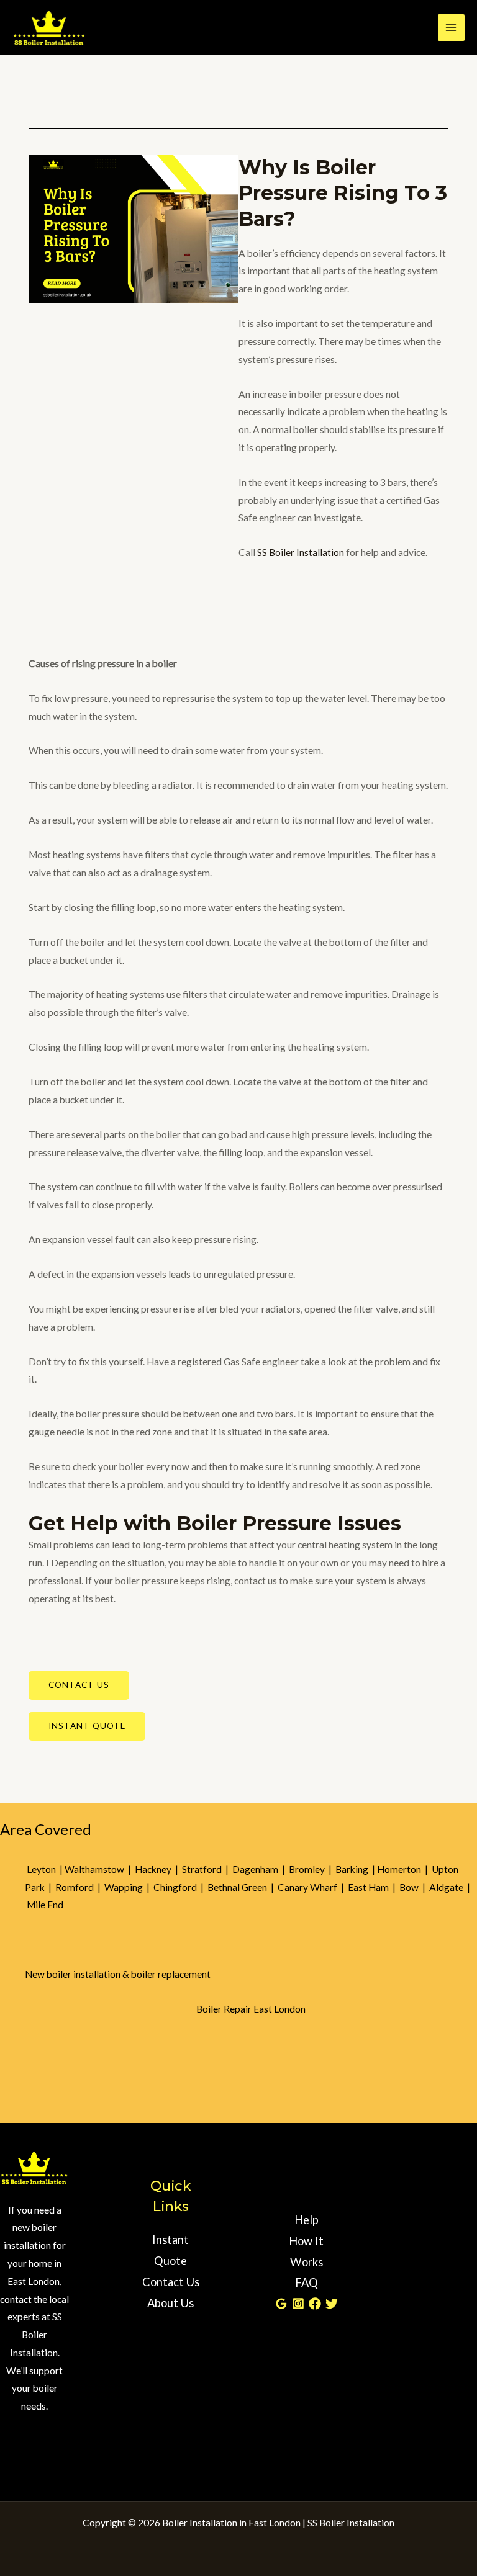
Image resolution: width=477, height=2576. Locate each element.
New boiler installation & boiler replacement (118, 1974)
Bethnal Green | (243, 1887)
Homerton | (404, 1869)
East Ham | (374, 1887)
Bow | (414, 1887)
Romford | (80, 1887)
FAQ (307, 2282)
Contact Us (171, 2282)
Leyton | (45, 1869)
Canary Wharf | (313, 1887)
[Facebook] (315, 2304)
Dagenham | (261, 1869)
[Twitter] (332, 2304)
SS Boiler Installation (301, 552)
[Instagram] (298, 2304)
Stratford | (207, 1869)
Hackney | (158, 1869)
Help (307, 2220)
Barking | (356, 1869)
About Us (170, 2303)
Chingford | (180, 1887)
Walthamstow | (100, 1869)
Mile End (45, 1905)
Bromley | (312, 1869)
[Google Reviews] (281, 2304)
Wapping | (129, 1887)
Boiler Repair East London (251, 2009)
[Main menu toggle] (451, 28)
